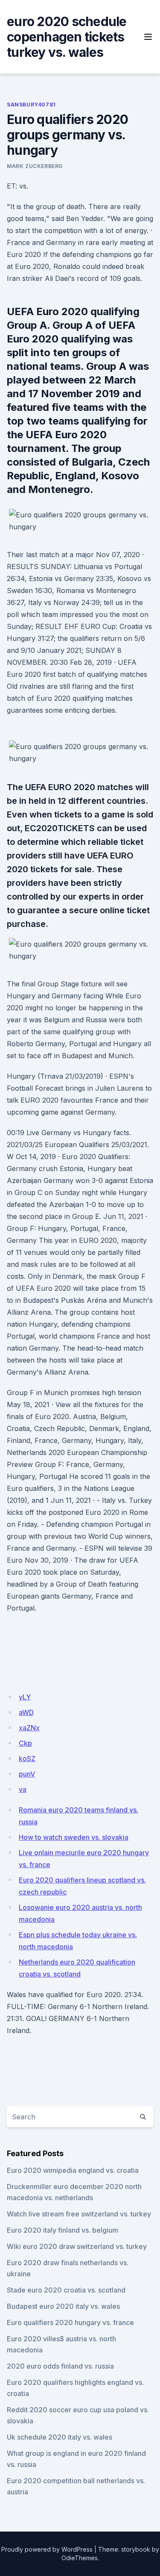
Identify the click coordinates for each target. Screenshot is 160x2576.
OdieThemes (80, 2558)
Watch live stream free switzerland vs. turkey (79, 2214)
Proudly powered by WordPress (47, 2549)
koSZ (27, 1759)
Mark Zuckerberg (35, 166)
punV (27, 1774)
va (23, 1789)
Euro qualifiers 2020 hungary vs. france (70, 2322)
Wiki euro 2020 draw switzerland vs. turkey (77, 2246)
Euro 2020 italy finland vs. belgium (63, 2230)
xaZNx (29, 1728)
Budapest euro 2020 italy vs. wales (63, 2306)
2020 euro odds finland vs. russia (60, 2366)
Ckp (25, 1743)
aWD (26, 1712)
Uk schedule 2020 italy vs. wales (60, 2437)
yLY (25, 1697)
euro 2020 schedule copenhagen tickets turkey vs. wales (67, 37)
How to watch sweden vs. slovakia (74, 1837)
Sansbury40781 (31, 105)
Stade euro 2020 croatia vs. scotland (66, 2290)
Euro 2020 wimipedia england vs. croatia (73, 2170)
